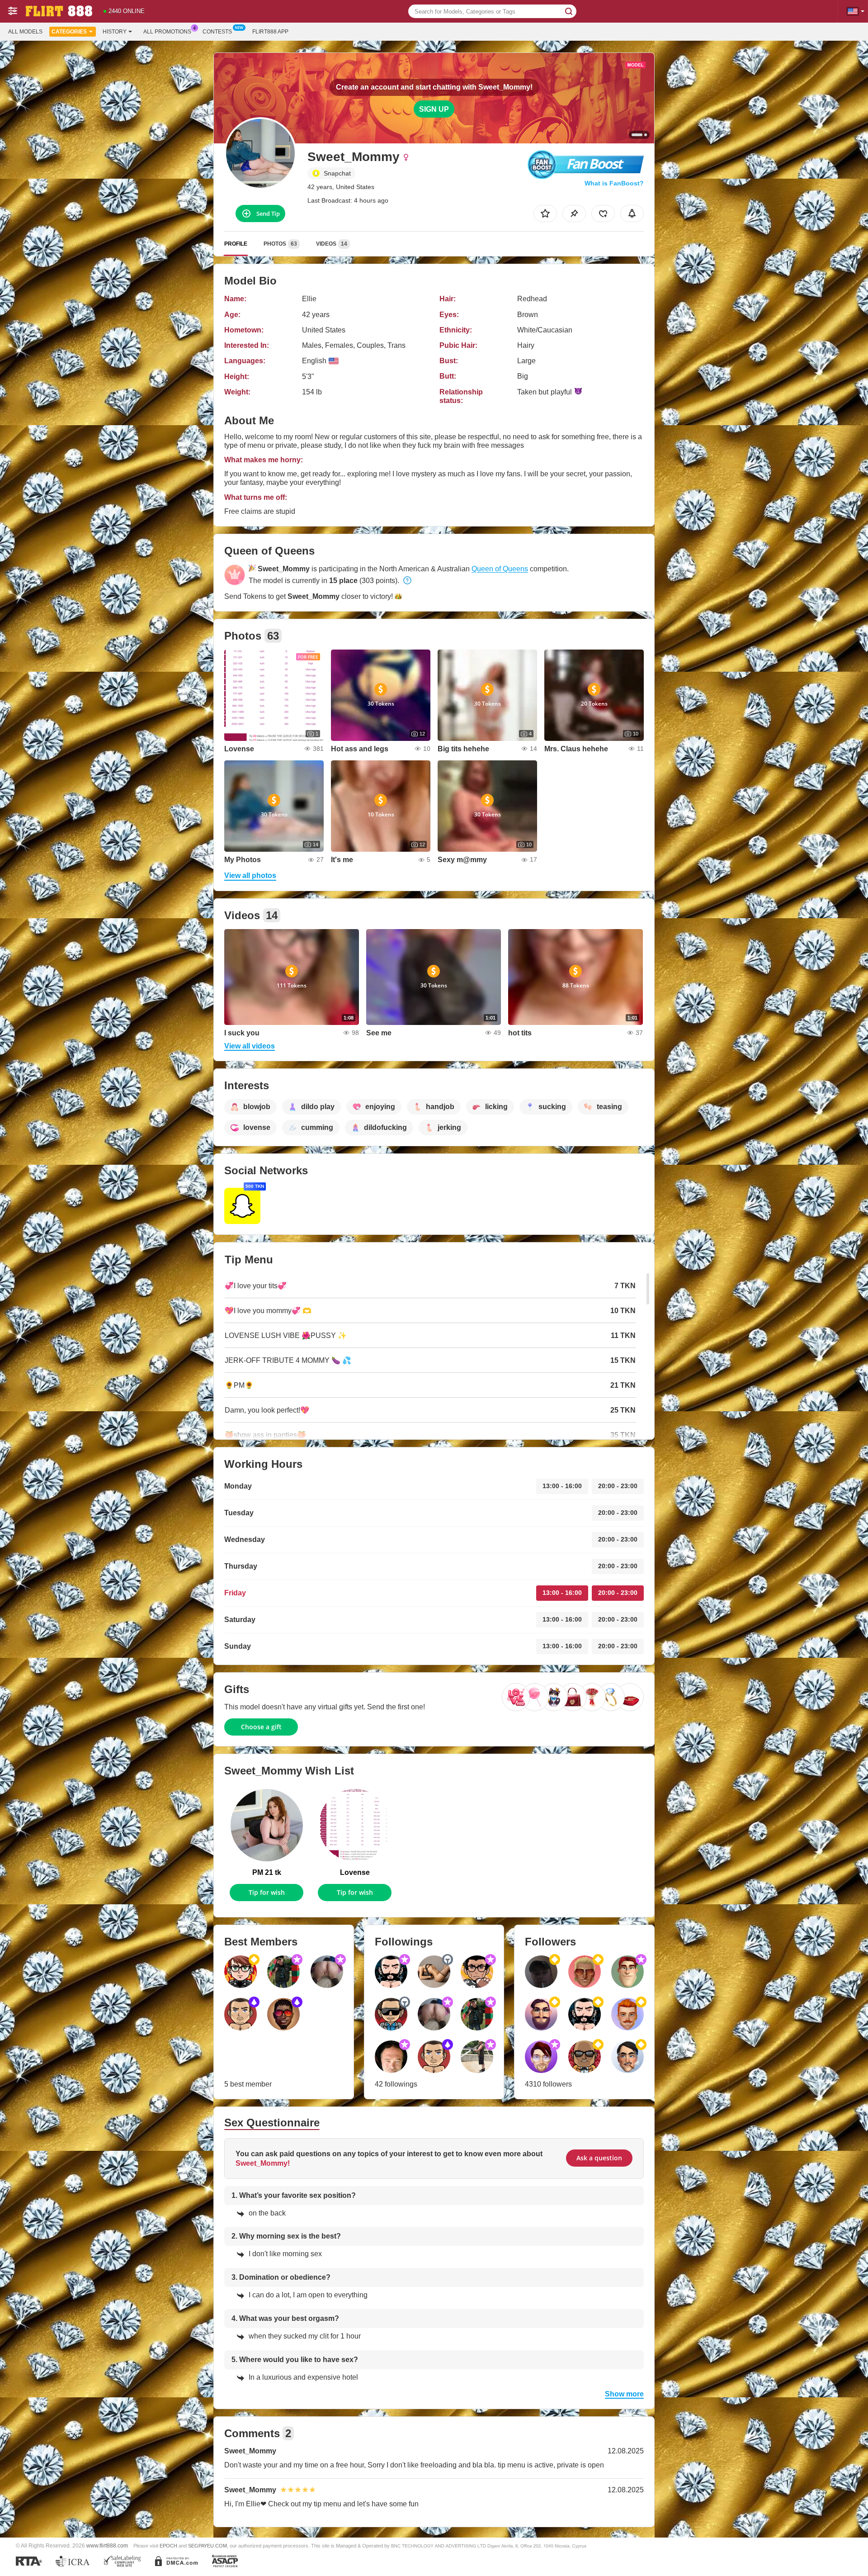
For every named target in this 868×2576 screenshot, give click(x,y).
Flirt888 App (270, 32)
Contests (217, 32)
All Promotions (167, 32)
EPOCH (168, 2546)
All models (25, 32)
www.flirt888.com (107, 2545)
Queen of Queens (500, 569)
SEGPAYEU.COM (208, 2546)
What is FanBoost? (614, 183)
